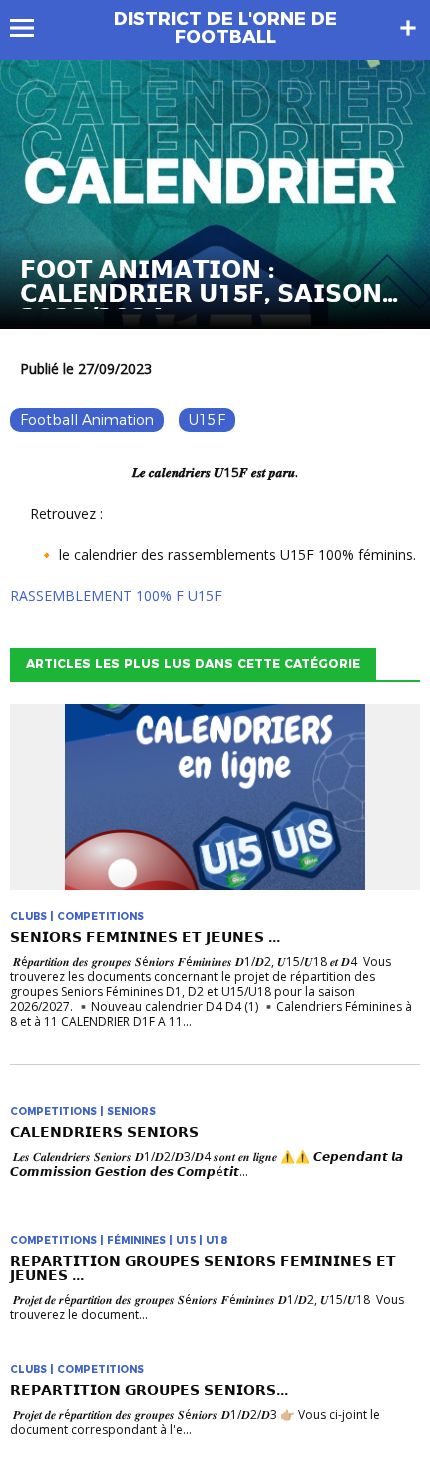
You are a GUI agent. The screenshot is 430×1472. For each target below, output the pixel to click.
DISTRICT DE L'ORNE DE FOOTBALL (225, 28)
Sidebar (408, 28)
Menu (31, 28)
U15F (207, 420)
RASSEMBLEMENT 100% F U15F (116, 595)
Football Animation (87, 420)
